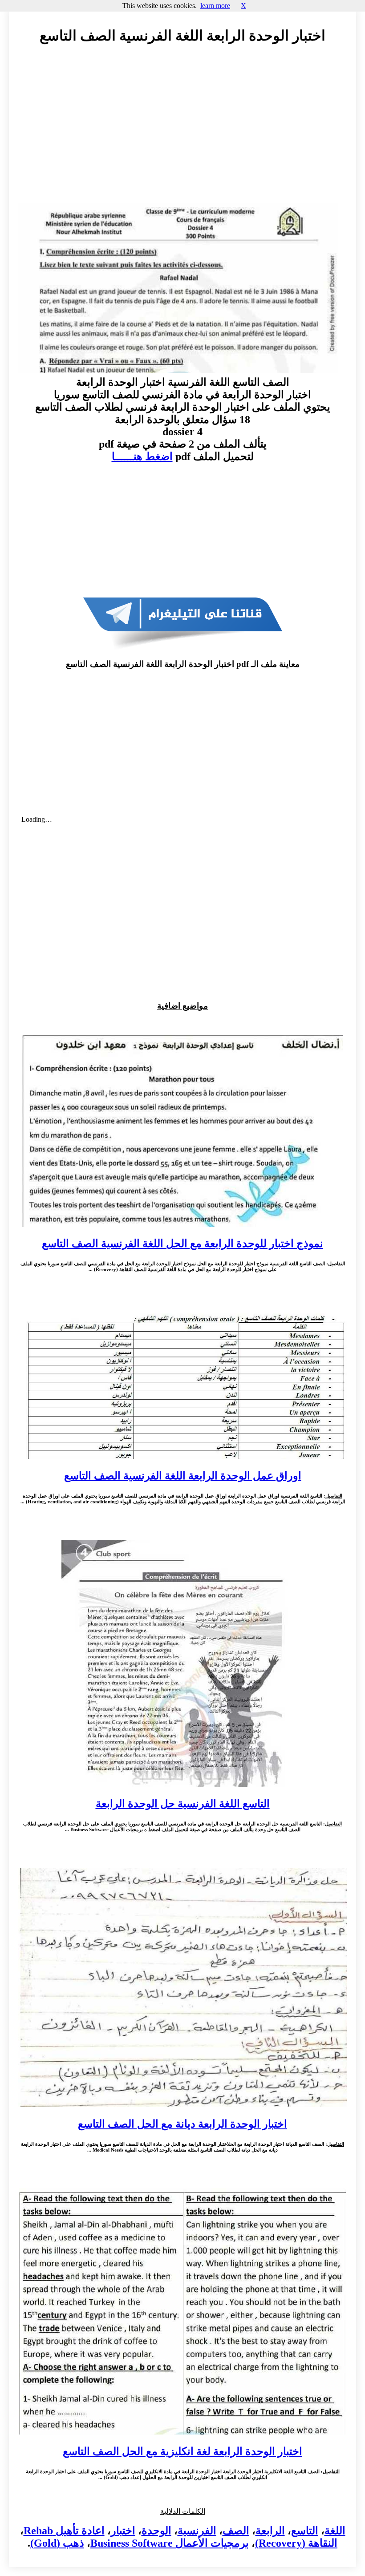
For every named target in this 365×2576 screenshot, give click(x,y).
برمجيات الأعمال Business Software (170, 2543)
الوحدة (156, 2531)
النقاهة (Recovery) (296, 2543)
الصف (236, 2531)
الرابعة (270, 2531)
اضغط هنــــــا (142, 456)
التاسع (305, 2531)
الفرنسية (197, 2531)
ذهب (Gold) (57, 2543)
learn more (215, 6)
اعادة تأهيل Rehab (64, 2531)
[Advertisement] (182, 132)
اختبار (123, 2531)
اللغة (335, 2531)
